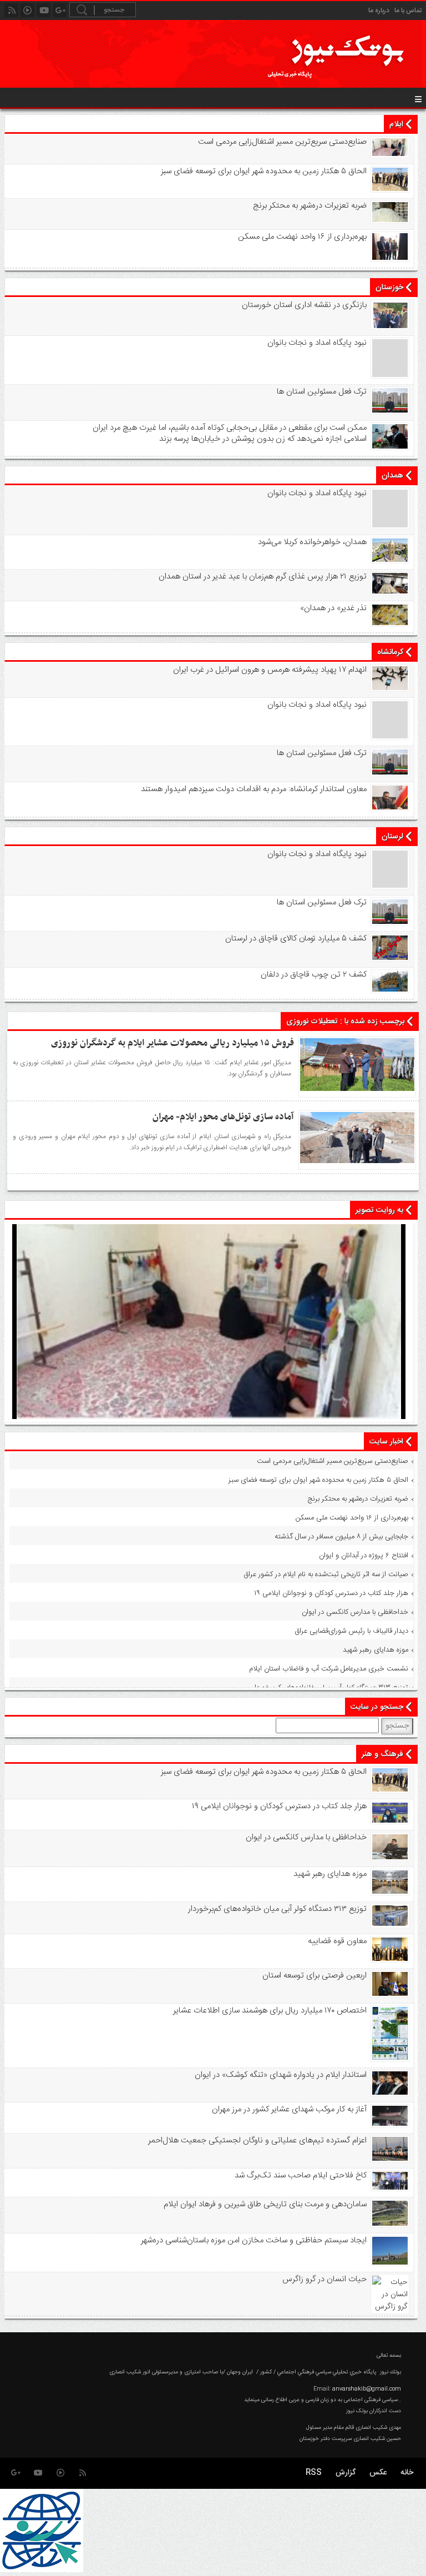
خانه (407, 2473)
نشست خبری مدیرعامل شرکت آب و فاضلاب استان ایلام (329, 1669)
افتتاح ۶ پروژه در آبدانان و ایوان (364, 1556)
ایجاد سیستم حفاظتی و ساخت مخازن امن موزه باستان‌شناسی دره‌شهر (253, 2241)
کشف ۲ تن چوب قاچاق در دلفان (313, 975)
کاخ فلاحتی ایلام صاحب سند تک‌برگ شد (300, 2176)
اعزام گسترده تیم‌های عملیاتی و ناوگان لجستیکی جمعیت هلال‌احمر (257, 2141)
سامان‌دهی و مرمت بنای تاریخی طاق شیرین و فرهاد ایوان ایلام (265, 2205)
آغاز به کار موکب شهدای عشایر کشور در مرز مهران (289, 2110)
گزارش (346, 2473)
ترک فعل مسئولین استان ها (321, 392)
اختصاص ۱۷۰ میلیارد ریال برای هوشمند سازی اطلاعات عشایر (270, 2011)
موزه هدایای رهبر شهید (376, 1650)
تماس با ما (408, 11)
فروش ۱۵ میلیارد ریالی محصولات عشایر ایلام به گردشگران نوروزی (173, 1043)
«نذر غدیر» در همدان (333, 608)
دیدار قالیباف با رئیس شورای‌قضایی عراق (351, 1631)
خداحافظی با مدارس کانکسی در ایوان (355, 1612)
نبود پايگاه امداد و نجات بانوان (317, 343)
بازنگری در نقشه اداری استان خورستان (304, 305)
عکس (378, 2473)
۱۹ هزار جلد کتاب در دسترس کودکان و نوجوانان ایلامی (331, 1593)
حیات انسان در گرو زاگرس (324, 2280)
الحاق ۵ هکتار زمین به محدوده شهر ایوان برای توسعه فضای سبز (263, 172)
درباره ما (379, 11)
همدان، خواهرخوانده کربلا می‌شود (312, 542)
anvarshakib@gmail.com (367, 2389)
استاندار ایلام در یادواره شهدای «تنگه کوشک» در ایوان (280, 2075)
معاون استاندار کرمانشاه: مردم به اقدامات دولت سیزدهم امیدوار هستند (253, 789)
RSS (314, 2473)
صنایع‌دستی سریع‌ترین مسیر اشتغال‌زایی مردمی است (282, 142)
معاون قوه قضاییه (337, 1941)
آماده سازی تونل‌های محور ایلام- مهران (223, 1117)
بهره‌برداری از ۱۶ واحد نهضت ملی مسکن (302, 237)
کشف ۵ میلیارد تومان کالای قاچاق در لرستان (296, 939)
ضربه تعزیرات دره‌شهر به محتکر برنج (310, 206)
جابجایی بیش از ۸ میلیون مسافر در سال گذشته (341, 1537)
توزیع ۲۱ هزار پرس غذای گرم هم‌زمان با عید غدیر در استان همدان (262, 577)
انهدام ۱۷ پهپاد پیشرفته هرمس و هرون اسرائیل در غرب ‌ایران (270, 670)
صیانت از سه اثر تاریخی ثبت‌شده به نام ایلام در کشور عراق (326, 1574)
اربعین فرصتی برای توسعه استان (314, 1976)
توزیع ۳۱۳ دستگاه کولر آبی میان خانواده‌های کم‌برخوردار (330, 1688)
